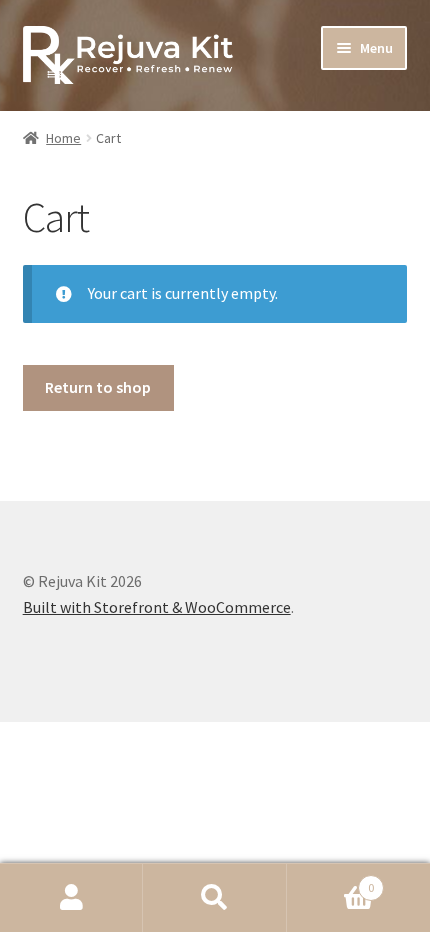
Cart (331, 880)
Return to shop (98, 387)
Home (63, 138)
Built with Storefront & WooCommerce (157, 607)
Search (214, 898)
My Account (71, 898)
